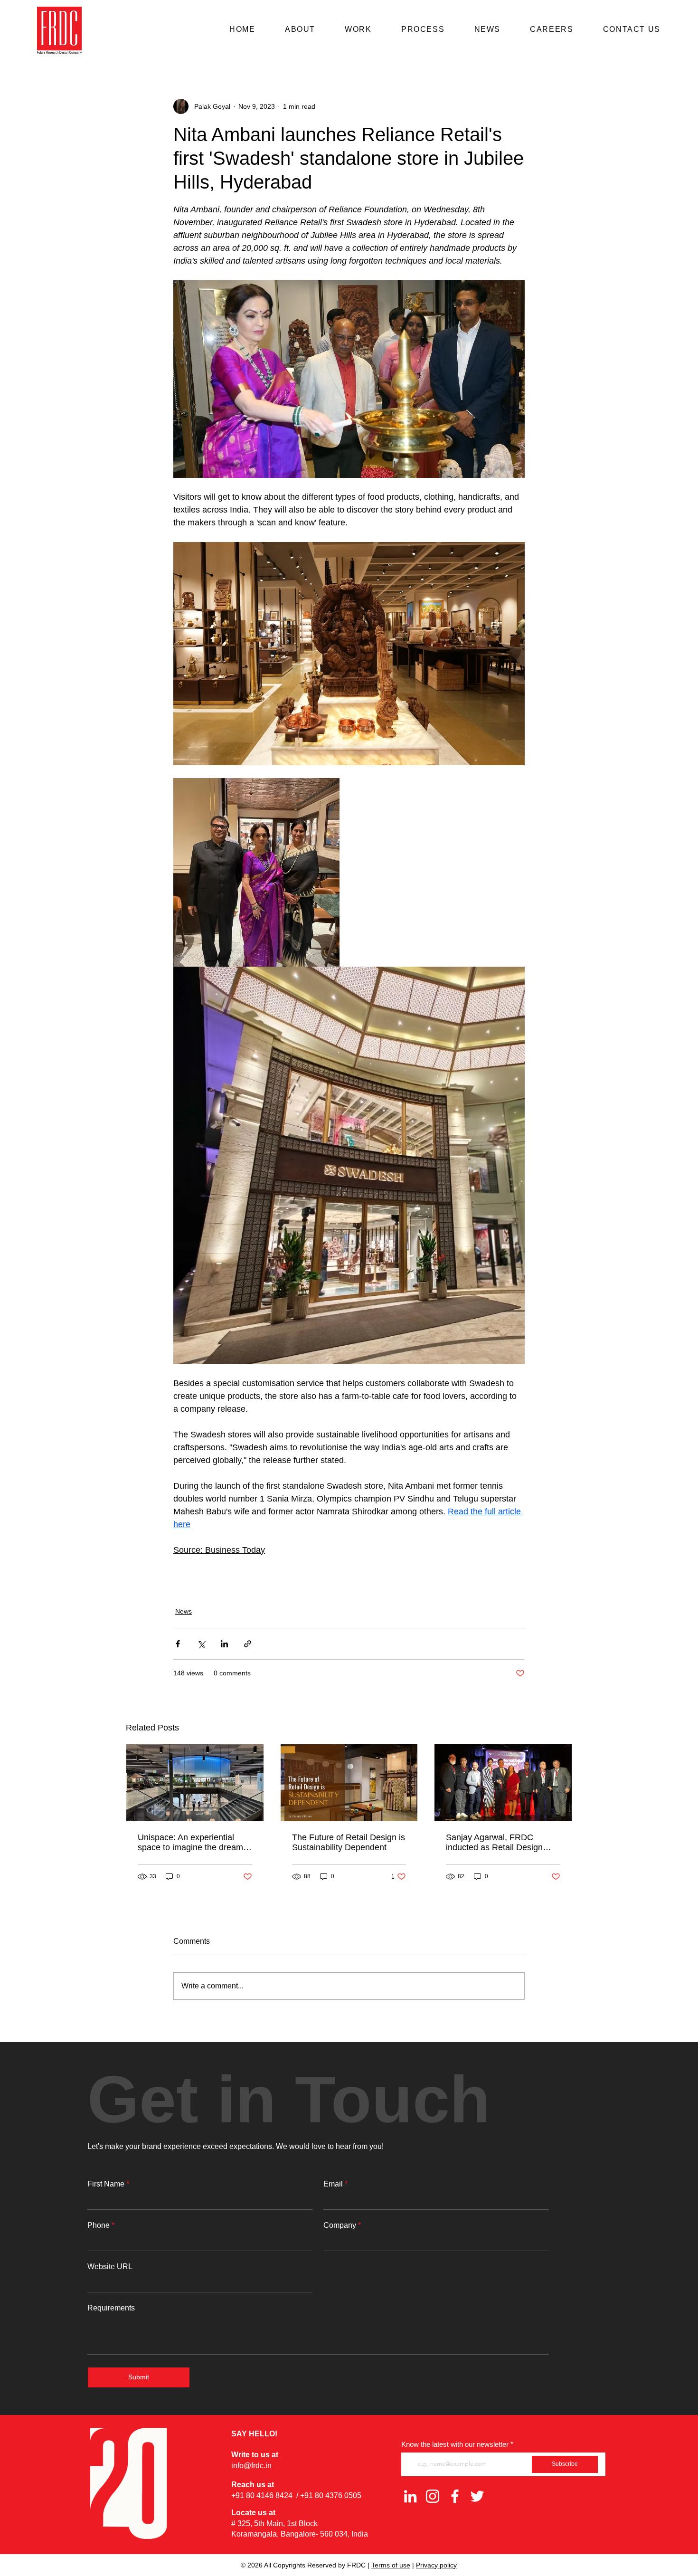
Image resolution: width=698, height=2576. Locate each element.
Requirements (111, 2308)
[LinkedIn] (410, 2496)
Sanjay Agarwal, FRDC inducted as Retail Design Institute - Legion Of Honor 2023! (496, 1843)
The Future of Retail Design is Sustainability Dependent (349, 1842)
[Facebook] (455, 2496)
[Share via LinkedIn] (224, 1644)
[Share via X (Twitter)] (201, 1644)
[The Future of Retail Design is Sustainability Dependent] (349, 1783)
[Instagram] (433, 2496)
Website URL (110, 2267)
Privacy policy (436, 2565)
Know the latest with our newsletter (455, 2444)
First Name (106, 2184)
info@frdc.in (251, 2466)
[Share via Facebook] (178, 1644)
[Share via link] (248, 1644)
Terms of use (391, 2565)
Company (340, 2225)
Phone (99, 2225)
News (184, 1611)
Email (333, 2184)
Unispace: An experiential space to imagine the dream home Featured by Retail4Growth (190, 1843)
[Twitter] (477, 2496)
